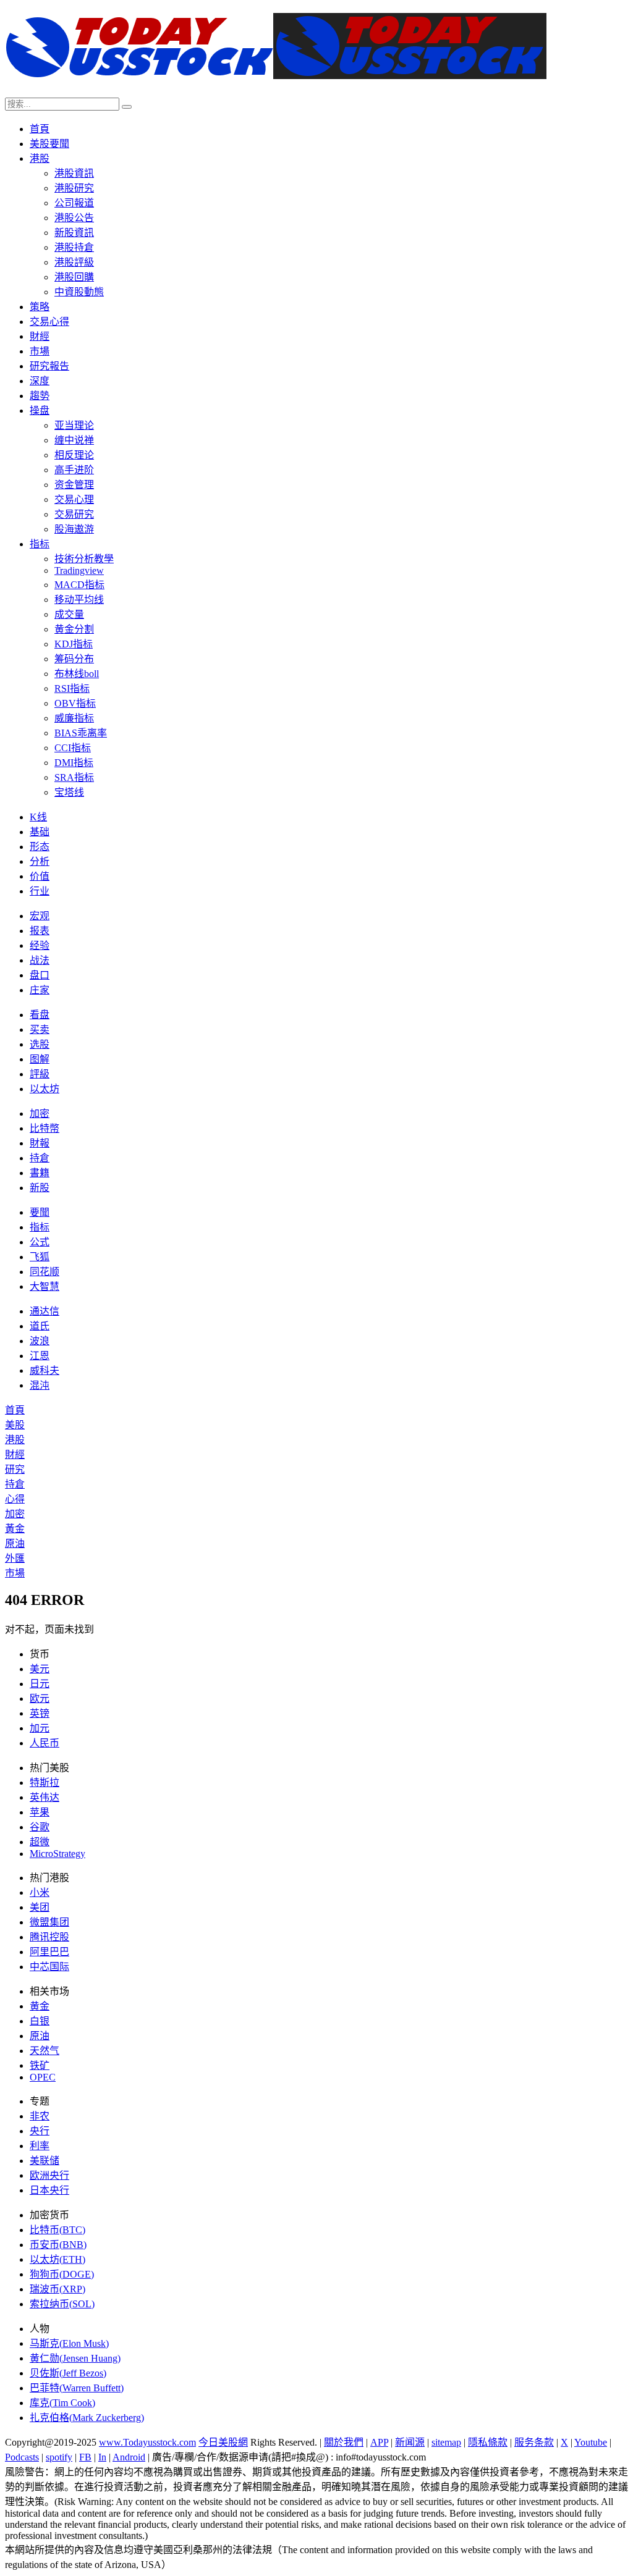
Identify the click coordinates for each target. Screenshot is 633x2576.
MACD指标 (79, 585)
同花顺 (45, 1272)
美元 (40, 1669)
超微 (40, 1842)
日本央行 (49, 2190)
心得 (15, 1499)
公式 (40, 1242)
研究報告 (49, 366)
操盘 (40, 410)
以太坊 (45, 1089)
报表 (40, 931)
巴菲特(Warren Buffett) (77, 2388)
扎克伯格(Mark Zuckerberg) (87, 2418)
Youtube (591, 2442)
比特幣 (45, 1128)
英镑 (40, 1713)
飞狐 (40, 1257)
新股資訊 (74, 233)
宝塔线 (69, 792)
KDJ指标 (74, 644)
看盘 (40, 1015)
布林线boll (77, 674)
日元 (40, 1684)
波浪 (40, 1341)
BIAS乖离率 (81, 733)
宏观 (40, 916)
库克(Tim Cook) (62, 2403)
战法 (40, 960)
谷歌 (40, 1827)
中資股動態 (79, 292)
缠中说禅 (74, 440)
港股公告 (74, 218)
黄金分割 (74, 629)
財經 (40, 336)
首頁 (40, 129)
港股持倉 (74, 247)
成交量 (69, 614)
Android (129, 2457)
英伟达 (45, 1797)
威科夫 (45, 1370)
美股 (15, 1425)
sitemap (446, 2442)
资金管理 (74, 485)
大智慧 (45, 1286)
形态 (40, 847)
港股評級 (74, 262)
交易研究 (74, 514)
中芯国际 (49, 1967)
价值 (40, 876)
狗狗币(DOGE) (62, 2274)
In (102, 2457)
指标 (40, 544)
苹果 (40, 1812)
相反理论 (74, 455)
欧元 (40, 1698)
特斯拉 (45, 1783)
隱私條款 (488, 2442)
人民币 (45, 1743)
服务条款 (534, 2442)
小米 (40, 1892)
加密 (40, 1113)
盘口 (40, 975)
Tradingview (79, 570)
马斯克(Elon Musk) (69, 2343)
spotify (59, 2457)
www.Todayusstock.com (147, 2442)
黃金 (15, 1529)
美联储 (45, 2161)
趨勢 (40, 396)
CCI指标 (73, 748)
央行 (40, 2131)
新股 (40, 1188)
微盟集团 (49, 1922)
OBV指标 (75, 703)
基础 (40, 832)
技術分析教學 (84, 559)
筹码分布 (74, 659)
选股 (40, 1044)
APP (379, 2442)
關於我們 (344, 2442)
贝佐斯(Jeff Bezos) (68, 2373)
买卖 (40, 1029)
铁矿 (40, 2065)
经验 (40, 945)
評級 (40, 1074)
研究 (15, 1469)
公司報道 (74, 203)
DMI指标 (74, 763)
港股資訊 (74, 173)
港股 (40, 158)
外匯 (15, 1558)
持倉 (40, 1158)
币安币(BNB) (58, 2245)
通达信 (45, 1311)
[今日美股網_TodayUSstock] (276, 72)
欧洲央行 (49, 2175)
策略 (40, 307)
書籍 (40, 1173)
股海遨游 (74, 529)
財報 (40, 1143)
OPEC (43, 2077)
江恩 (40, 1356)
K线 (38, 817)
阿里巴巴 (49, 1952)
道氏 (40, 1326)
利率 (40, 2146)
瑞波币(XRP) (57, 2289)
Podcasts (22, 2457)
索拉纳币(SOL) (62, 2304)
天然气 (45, 2051)
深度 (40, 381)
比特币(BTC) (57, 2230)
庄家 (40, 990)
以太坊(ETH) (57, 2259)
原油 (15, 1543)
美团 (40, 1907)
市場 (40, 351)
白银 (40, 2021)
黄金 (40, 2006)
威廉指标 (74, 718)
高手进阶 (74, 470)
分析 (40, 861)
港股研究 (74, 188)
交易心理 (74, 499)
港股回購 (74, 277)
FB (85, 2457)
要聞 (40, 1212)
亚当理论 (74, 425)
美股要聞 (49, 144)
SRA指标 (74, 777)
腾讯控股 (49, 1937)
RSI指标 (72, 688)
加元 (40, 1728)
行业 (40, 891)
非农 (40, 2116)
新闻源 (410, 2442)
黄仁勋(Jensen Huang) (75, 2358)
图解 (40, 1059)
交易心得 (49, 322)
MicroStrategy (57, 1854)
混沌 (40, 1385)
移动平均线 (79, 600)
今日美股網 (223, 2442)
